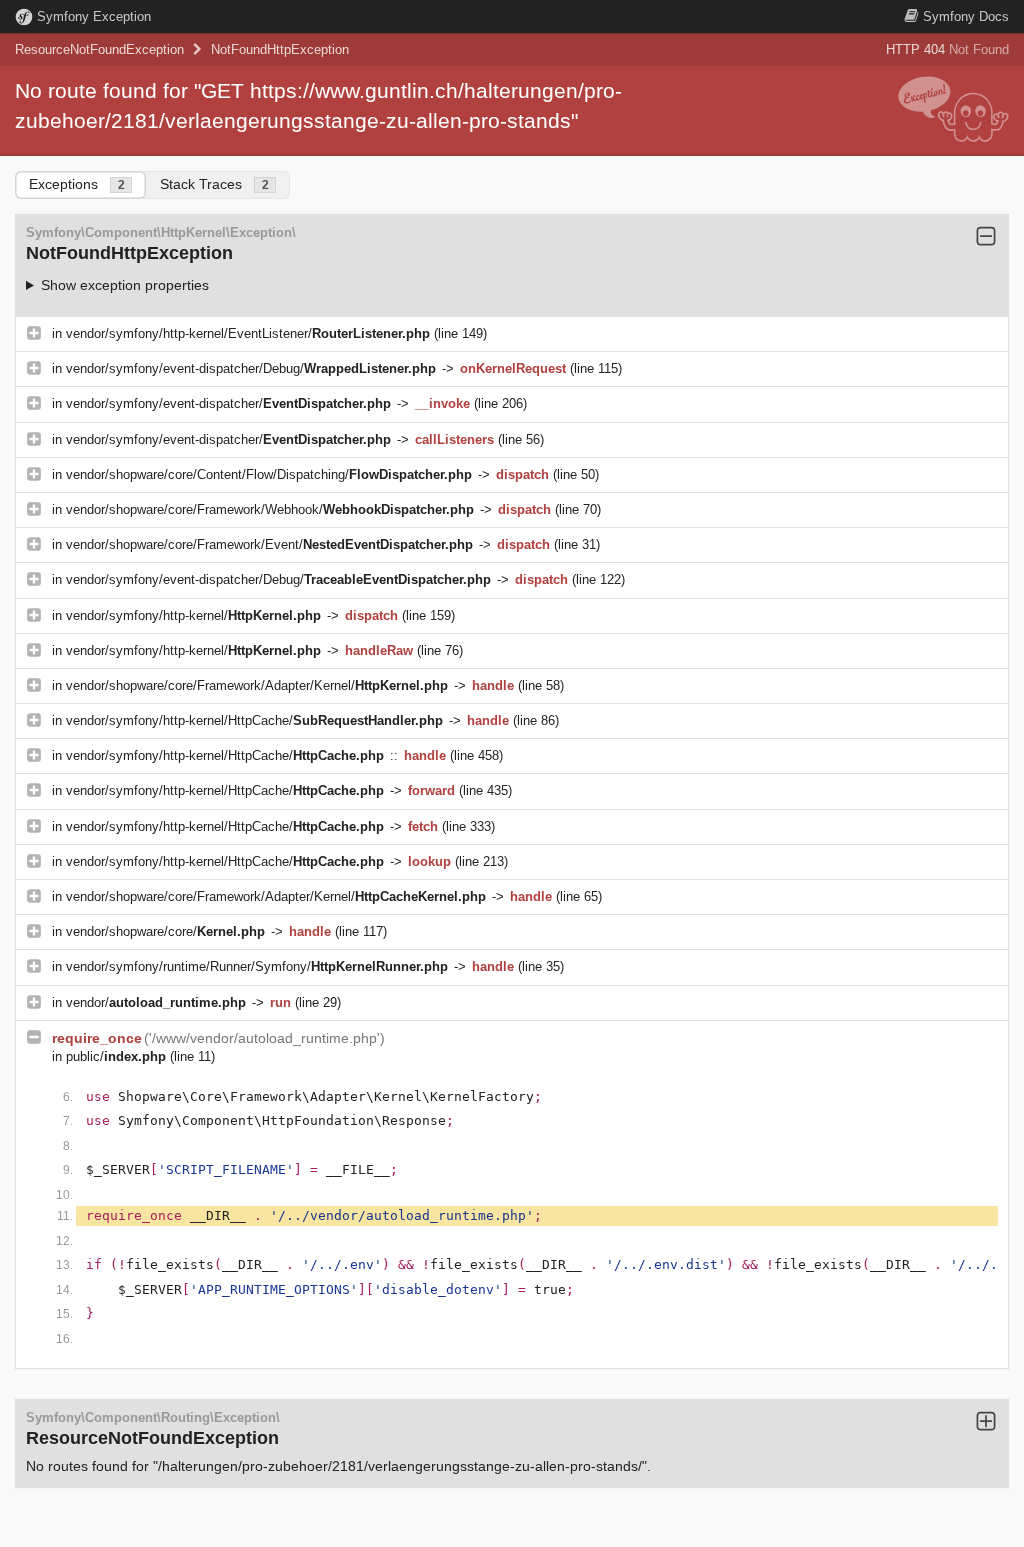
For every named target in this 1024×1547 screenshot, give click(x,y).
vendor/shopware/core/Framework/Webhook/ (270, 509)
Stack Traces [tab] (214, 184)
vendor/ (156, 1002)
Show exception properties (125, 285)
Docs (966, 16)
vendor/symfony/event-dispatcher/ (228, 403)
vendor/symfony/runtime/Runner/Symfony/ (257, 966)
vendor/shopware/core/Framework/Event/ (269, 544)
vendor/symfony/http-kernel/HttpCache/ (254, 720)
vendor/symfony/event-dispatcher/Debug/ (251, 368)
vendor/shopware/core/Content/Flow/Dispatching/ (269, 474)
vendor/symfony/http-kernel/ (193, 615)
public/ (116, 1056)
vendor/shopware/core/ (165, 931)
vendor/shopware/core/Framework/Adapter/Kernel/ (257, 685)
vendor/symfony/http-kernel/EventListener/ (248, 333)
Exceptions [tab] (77, 184)
